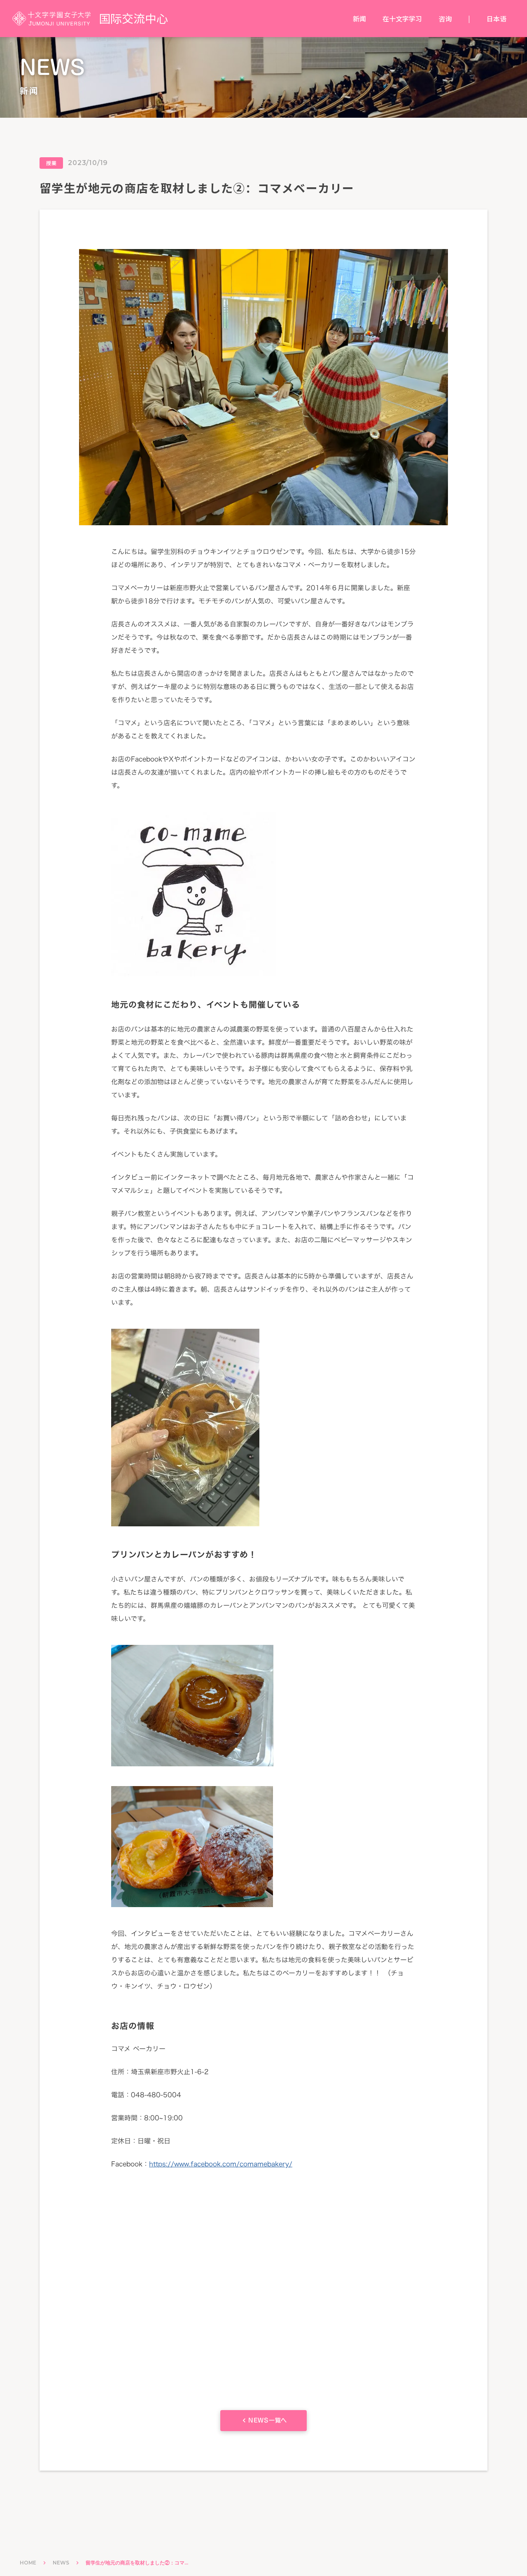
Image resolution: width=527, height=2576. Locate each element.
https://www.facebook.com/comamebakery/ (221, 2164)
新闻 (359, 19)
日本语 (497, 19)
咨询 (445, 19)
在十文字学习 (402, 19)
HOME (28, 2563)
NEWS (61, 2563)
